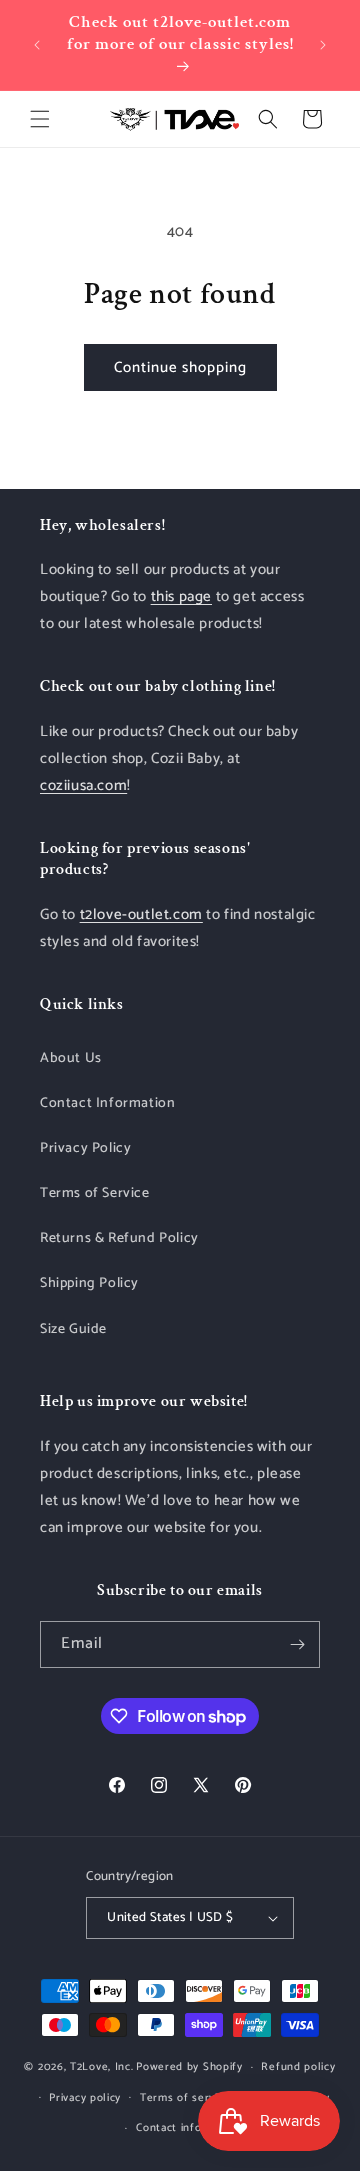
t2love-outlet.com (141, 914)
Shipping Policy (89, 1283)
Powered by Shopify (189, 2067)
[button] (40, 119)
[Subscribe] (297, 1644)
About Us (71, 1058)
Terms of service (185, 2098)
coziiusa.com (83, 785)
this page (181, 596)
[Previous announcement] (37, 45)
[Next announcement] (323, 45)
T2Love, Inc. (101, 2067)
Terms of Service (95, 1193)
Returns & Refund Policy (119, 1238)
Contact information (189, 2128)
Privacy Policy (85, 1148)
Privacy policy (85, 2098)
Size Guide (73, 1329)
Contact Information (107, 1103)
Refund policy (298, 2067)
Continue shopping (180, 367)
